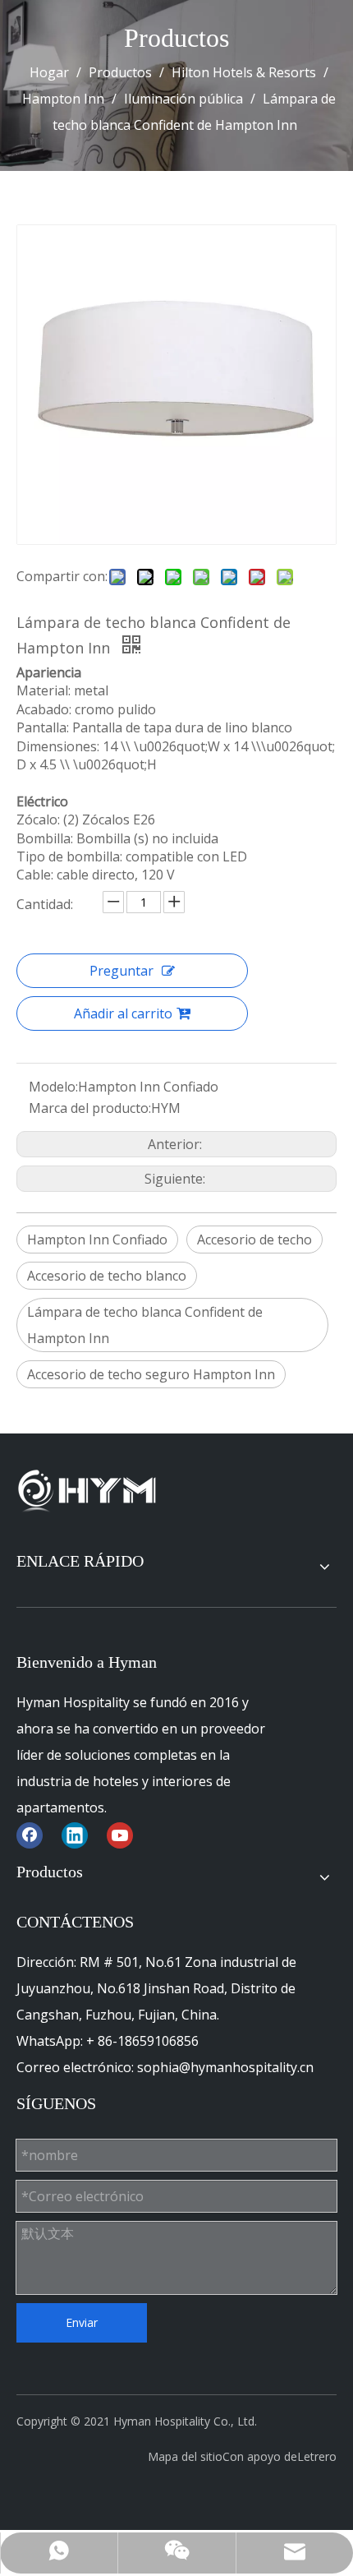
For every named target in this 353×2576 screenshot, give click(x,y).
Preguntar (121, 971)
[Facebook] (30, 1835)
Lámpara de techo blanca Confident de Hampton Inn (145, 1325)
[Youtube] (120, 1835)
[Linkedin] (75, 1835)
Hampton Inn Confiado (97, 1240)
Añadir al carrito (123, 1013)
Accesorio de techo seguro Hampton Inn (151, 1374)
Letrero (317, 2456)
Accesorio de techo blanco (107, 1276)
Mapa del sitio (185, 2456)
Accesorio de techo (254, 1240)
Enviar (82, 2322)
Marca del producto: (90, 1108)
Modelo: (53, 1087)
